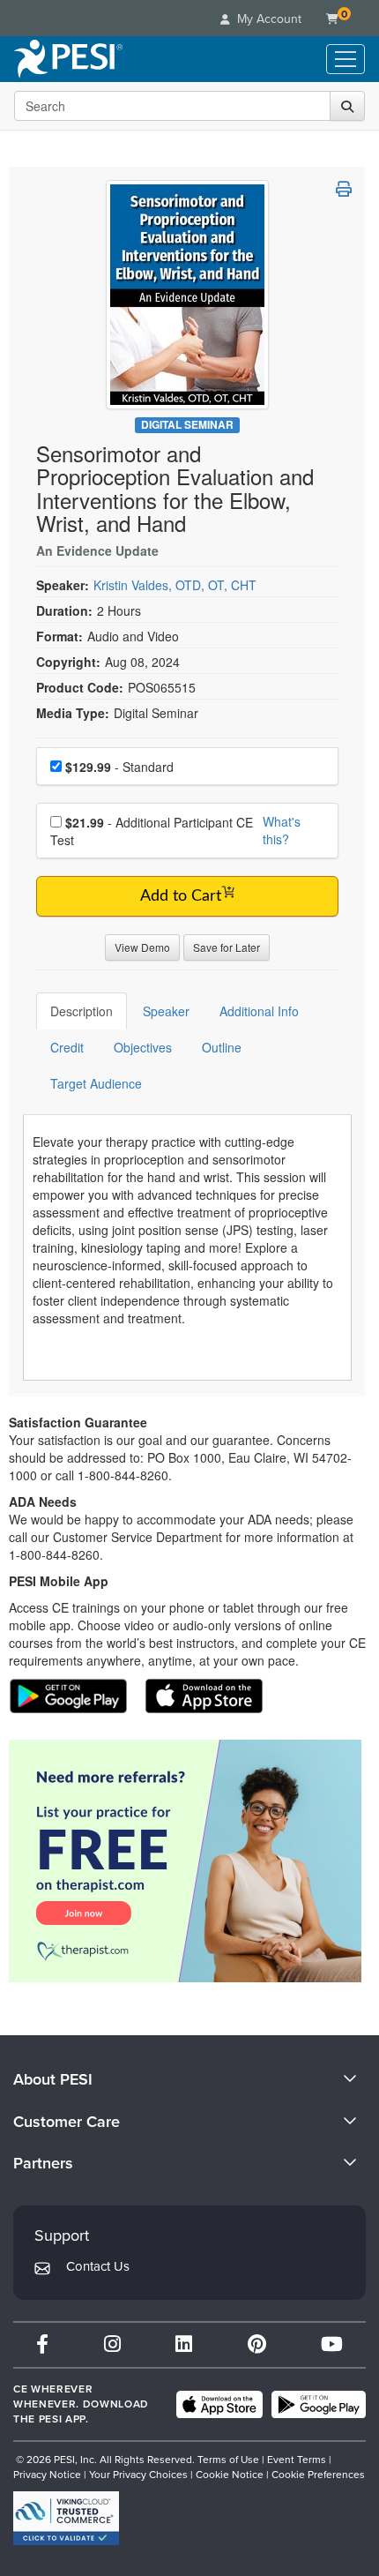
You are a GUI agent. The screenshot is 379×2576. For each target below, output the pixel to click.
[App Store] (219, 2405)
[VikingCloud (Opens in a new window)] (66, 2518)
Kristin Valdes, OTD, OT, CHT (175, 585)
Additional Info (259, 1011)
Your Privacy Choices (138, 2475)
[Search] (347, 106)
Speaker (166, 1011)
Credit (67, 1047)
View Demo (142, 947)
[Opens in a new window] (187, 1861)
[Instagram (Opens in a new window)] (112, 2344)
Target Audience (96, 1083)
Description (82, 1011)
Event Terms (297, 2460)
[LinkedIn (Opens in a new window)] (184, 2344)
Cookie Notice (230, 2475)
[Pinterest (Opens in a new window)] (257, 2344)
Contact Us (98, 2266)
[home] (68, 59)
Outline (222, 1047)
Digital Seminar (187, 425)
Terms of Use (228, 2460)
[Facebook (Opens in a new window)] (42, 2344)
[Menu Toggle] (346, 59)
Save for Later (227, 947)
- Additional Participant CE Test (152, 831)
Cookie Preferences (318, 2475)
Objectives (143, 1047)
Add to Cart (181, 896)
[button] (344, 189)
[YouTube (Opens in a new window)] (332, 2344)
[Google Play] (319, 2405)
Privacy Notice (47, 2475)
